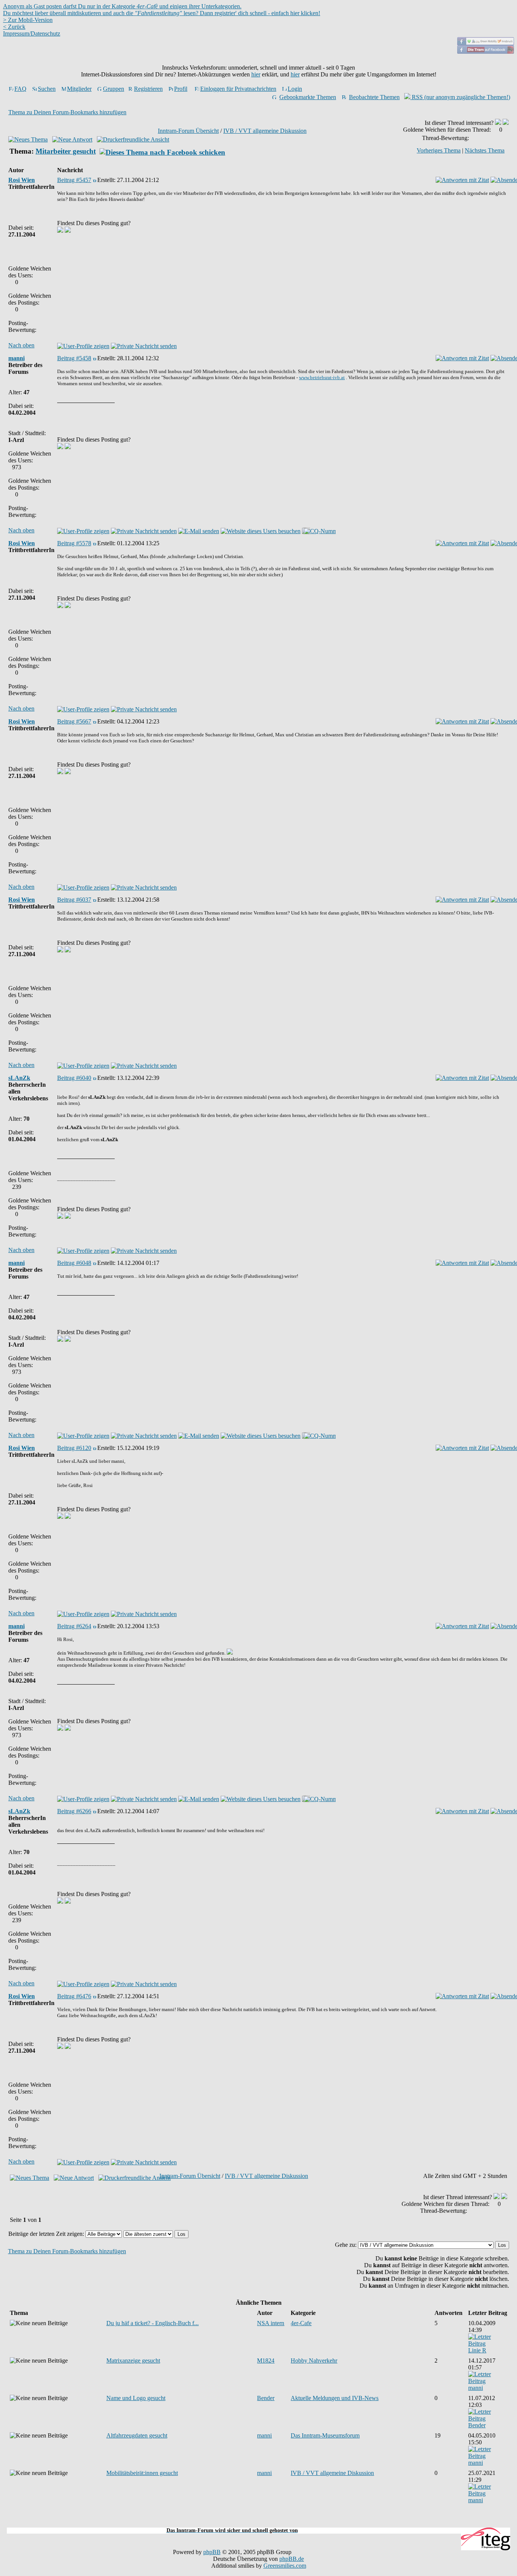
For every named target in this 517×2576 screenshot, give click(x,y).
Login (295, 89)
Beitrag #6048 (74, 1263)
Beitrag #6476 (74, 1996)
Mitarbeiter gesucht (66, 151)
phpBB (212, 2552)
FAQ (20, 89)
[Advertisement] (258, 2523)
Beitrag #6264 (74, 1626)
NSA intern (271, 2323)
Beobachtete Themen (374, 97)
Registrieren (148, 89)
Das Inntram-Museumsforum (325, 2435)
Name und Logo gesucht (136, 2398)
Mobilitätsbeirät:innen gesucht (142, 2473)
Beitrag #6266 (74, 1811)
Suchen (47, 89)
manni (16, 358)
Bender (266, 2398)
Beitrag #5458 (74, 358)
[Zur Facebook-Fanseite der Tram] (486, 52)
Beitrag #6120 (74, 1448)
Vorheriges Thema (439, 150)
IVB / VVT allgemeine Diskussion (265, 131)
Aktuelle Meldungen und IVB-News (335, 2398)
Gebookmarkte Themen (308, 97)
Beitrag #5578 (74, 543)
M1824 (266, 2361)
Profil (181, 89)
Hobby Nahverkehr (314, 2361)
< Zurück (14, 27)
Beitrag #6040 (74, 1078)
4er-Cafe (301, 2323)
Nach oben (21, 345)
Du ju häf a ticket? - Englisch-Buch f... (153, 2323)
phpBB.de (292, 2559)
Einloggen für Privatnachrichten (238, 89)
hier (256, 74)
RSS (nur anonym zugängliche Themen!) (460, 97)
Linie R (477, 2350)
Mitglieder (79, 89)
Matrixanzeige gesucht (133, 2361)
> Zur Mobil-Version (28, 20)
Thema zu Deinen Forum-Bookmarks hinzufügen (67, 112)
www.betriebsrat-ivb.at (322, 377)
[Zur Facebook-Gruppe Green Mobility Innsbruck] (486, 43)
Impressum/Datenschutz (32, 33)
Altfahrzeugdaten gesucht (137, 2435)
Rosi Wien (22, 180)
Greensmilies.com (285, 2566)
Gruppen (114, 89)
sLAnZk (19, 1078)
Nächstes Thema (485, 150)
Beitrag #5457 (74, 180)
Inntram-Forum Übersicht (188, 131)
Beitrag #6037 (74, 900)
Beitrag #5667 (74, 721)
